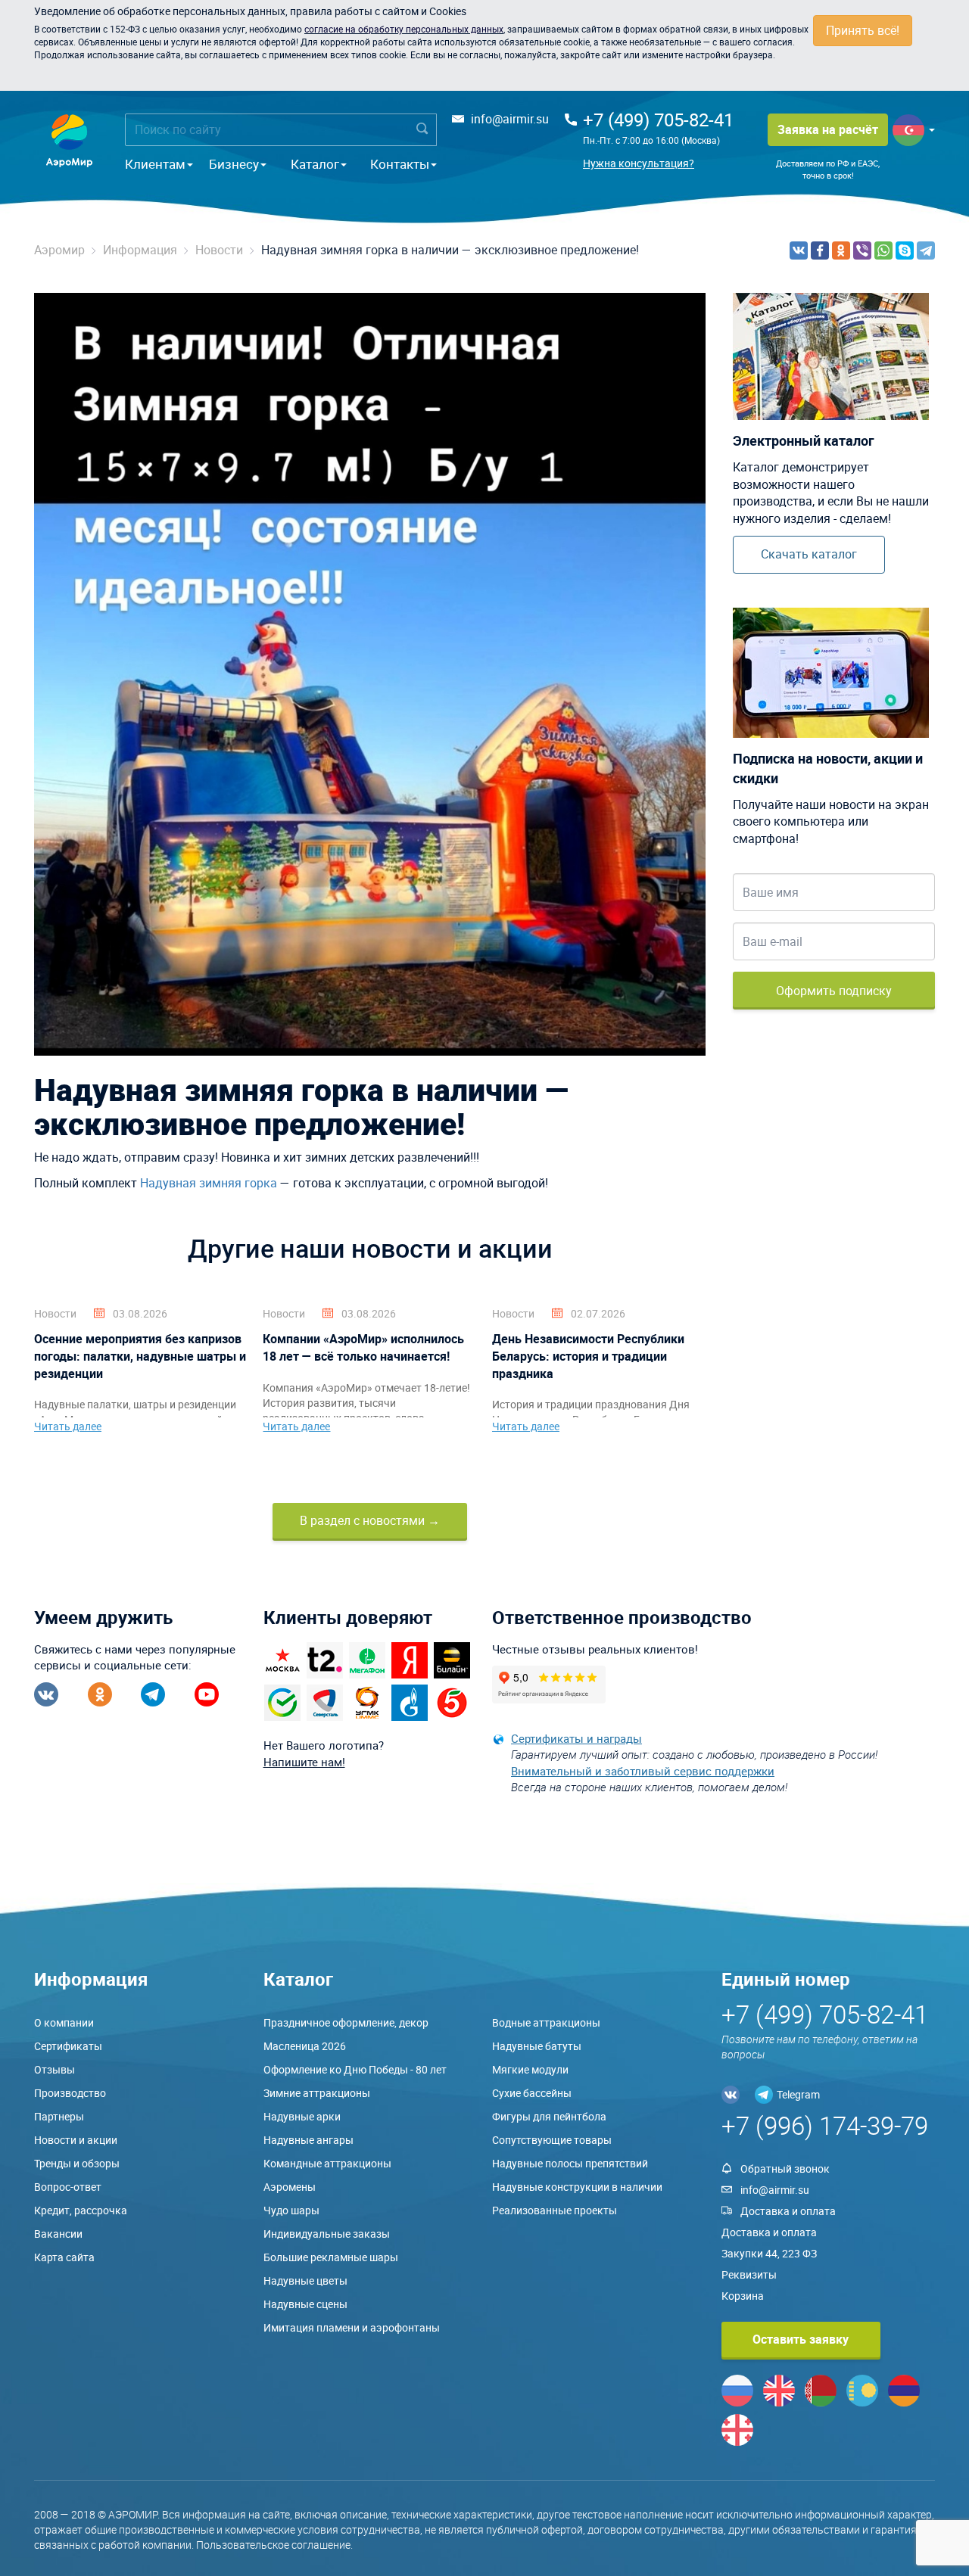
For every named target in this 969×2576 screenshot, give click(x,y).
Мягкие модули (530, 2069)
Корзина (743, 2296)
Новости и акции (76, 2140)
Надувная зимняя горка (209, 1183)
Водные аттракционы (546, 2022)
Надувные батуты (537, 2046)
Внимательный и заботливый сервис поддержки (643, 1771)
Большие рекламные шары (331, 2257)
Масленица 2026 (305, 2046)
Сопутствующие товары (552, 2140)
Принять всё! (863, 30)
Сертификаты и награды (576, 1738)
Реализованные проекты (555, 2210)
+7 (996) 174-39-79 (825, 2125)
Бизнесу (234, 164)
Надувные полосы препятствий (570, 2163)
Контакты (400, 164)
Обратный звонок (785, 2168)
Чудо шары (291, 2210)
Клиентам (155, 164)
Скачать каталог (809, 554)
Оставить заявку (801, 2339)
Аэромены (290, 2187)
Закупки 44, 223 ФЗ (769, 2253)
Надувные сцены (305, 2304)
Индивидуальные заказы (327, 2234)
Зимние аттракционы (317, 2093)
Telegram (798, 2094)
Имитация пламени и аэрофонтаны (352, 2327)
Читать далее (68, 1426)
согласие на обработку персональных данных (404, 29)
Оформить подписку (834, 991)
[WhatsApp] (883, 250)
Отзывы (55, 2069)
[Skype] (905, 250)
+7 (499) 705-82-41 (658, 120)
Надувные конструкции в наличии (577, 2187)
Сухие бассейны (532, 2093)
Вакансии (58, 2234)
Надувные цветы (305, 2280)
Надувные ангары (308, 2140)
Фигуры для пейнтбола (549, 2116)
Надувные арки (302, 2116)
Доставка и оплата (788, 2211)
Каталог (315, 164)
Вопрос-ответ (68, 2187)
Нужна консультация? (639, 163)
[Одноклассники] (841, 250)
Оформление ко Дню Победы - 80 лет (355, 2069)
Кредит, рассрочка (81, 2210)
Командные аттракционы (327, 2163)
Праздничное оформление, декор (346, 2022)
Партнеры (59, 2116)
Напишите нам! (304, 1762)
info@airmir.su (510, 119)
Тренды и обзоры (77, 2163)
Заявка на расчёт (828, 129)
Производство (70, 2093)
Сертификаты (68, 2046)
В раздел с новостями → (370, 1520)
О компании (64, 2022)
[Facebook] (820, 250)
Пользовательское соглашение (273, 2545)
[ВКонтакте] (799, 250)
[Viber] (862, 250)
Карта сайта (64, 2257)
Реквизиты (749, 2274)
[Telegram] (926, 250)
